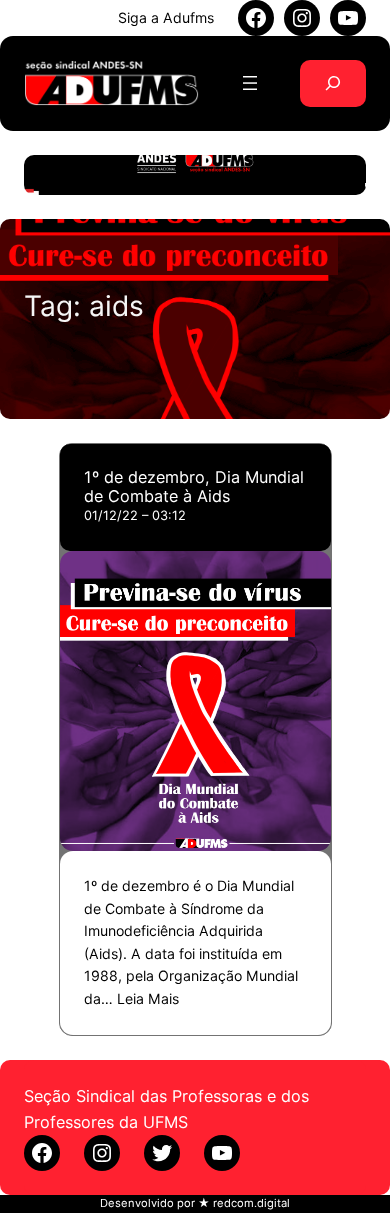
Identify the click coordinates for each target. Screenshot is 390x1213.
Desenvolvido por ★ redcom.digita (193, 1203)
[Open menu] (250, 83)
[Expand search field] (333, 83)
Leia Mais (148, 998)
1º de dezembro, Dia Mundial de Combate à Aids (194, 487)
